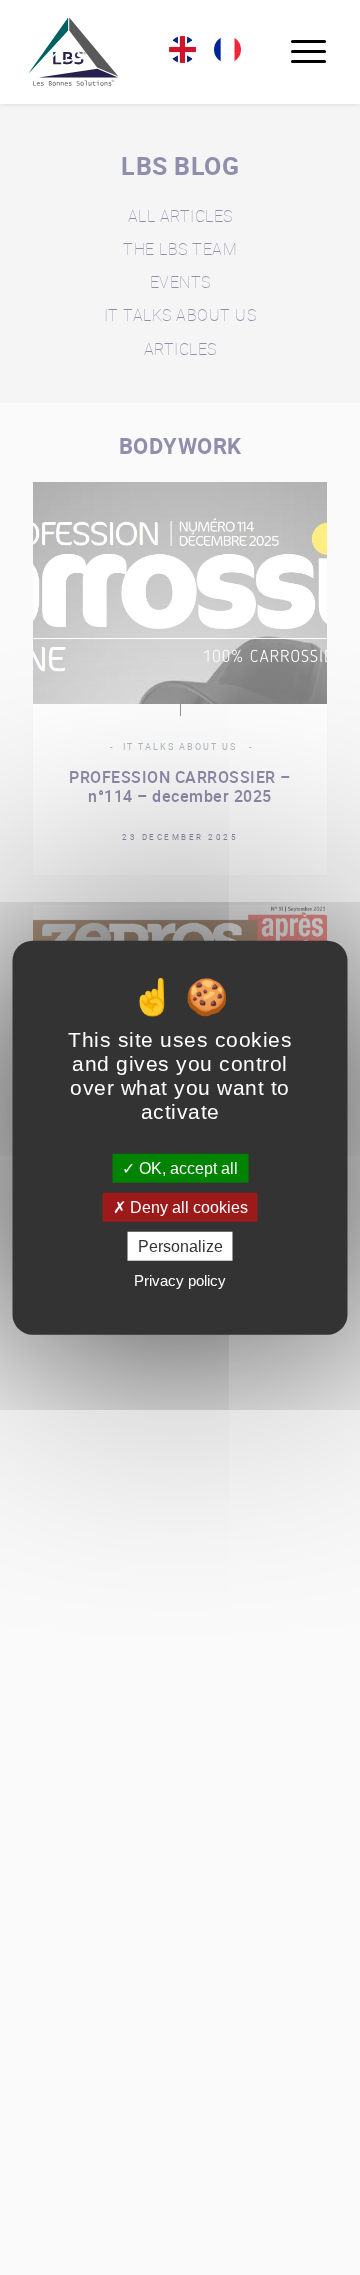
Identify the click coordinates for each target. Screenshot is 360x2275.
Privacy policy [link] (180, 1280)
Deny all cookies (187, 1206)
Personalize (180, 1246)
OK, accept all (186, 1167)
